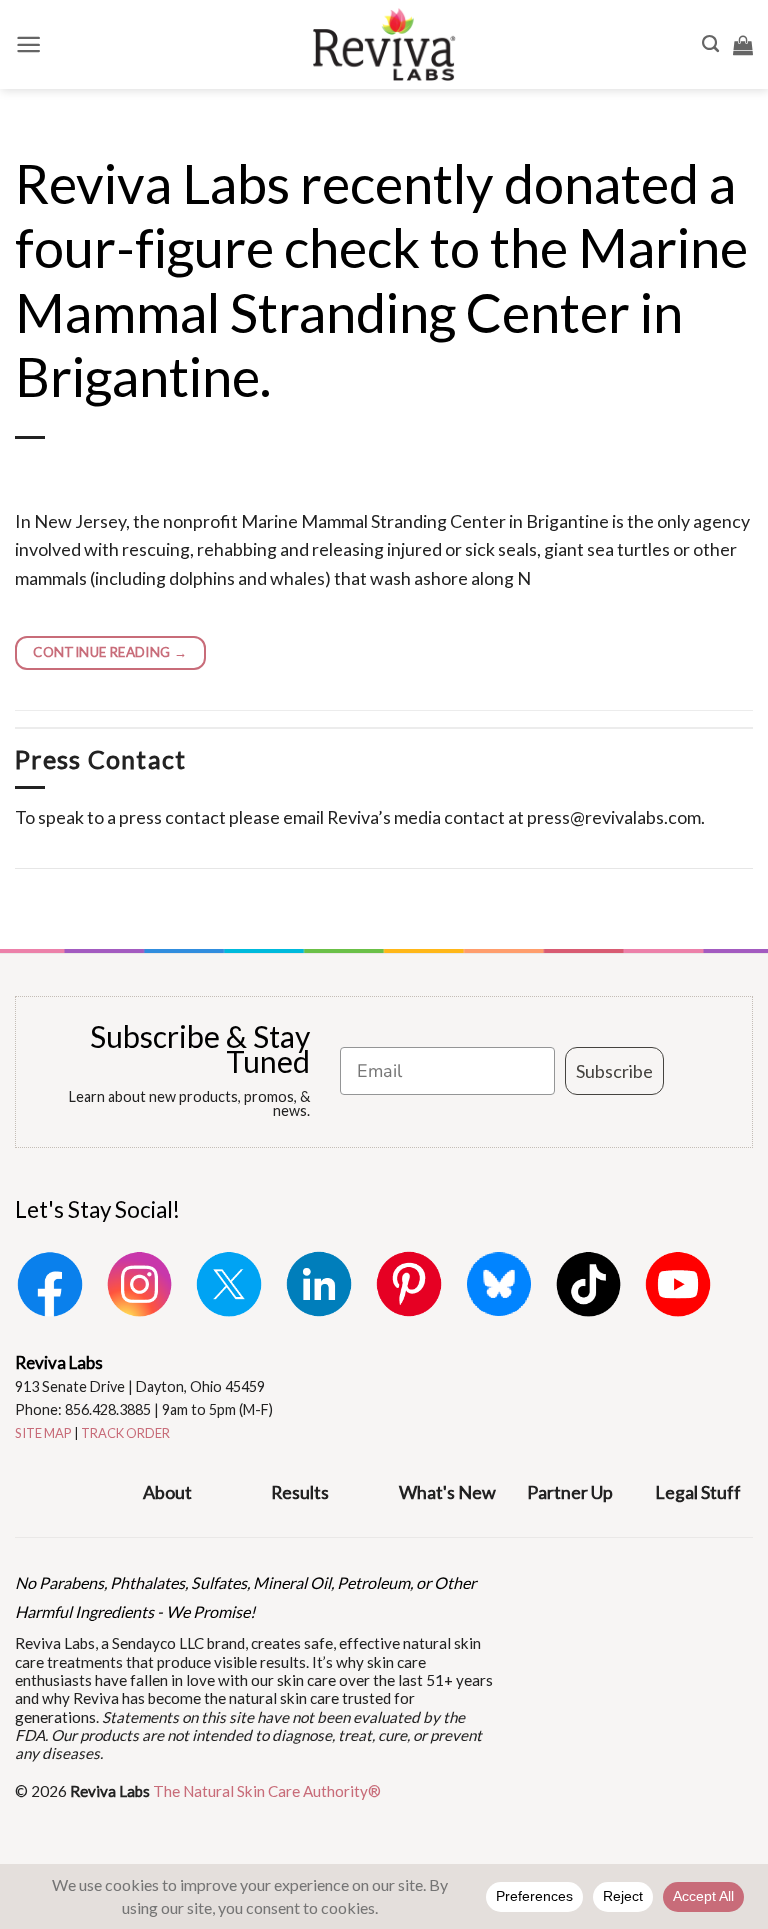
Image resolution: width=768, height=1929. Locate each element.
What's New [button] (447, 1492)
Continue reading (110, 652)
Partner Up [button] (570, 1492)
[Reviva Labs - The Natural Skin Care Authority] (384, 44)
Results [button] (300, 1492)
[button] (28, 44)
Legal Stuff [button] (698, 1492)
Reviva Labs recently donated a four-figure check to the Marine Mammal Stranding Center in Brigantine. (381, 280)
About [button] (167, 1492)
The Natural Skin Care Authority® (267, 1791)
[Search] (710, 44)
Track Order (125, 1433)
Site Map (43, 1433)
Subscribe (614, 1071)
